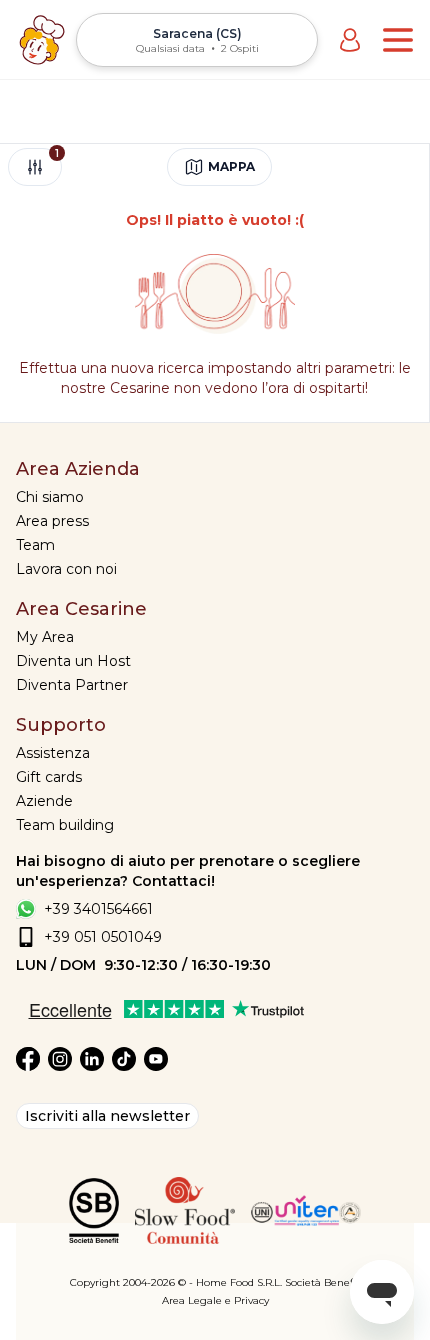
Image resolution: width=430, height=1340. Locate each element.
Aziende (44, 801)
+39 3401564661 (98, 909)
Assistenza (53, 753)
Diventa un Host (73, 661)
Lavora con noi (66, 569)
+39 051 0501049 (103, 937)
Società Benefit (322, 1282)
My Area (45, 637)
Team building (65, 825)
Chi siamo (50, 497)
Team (35, 545)
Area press (52, 521)
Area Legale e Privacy (215, 1300)
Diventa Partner (72, 685)
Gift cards (49, 777)
